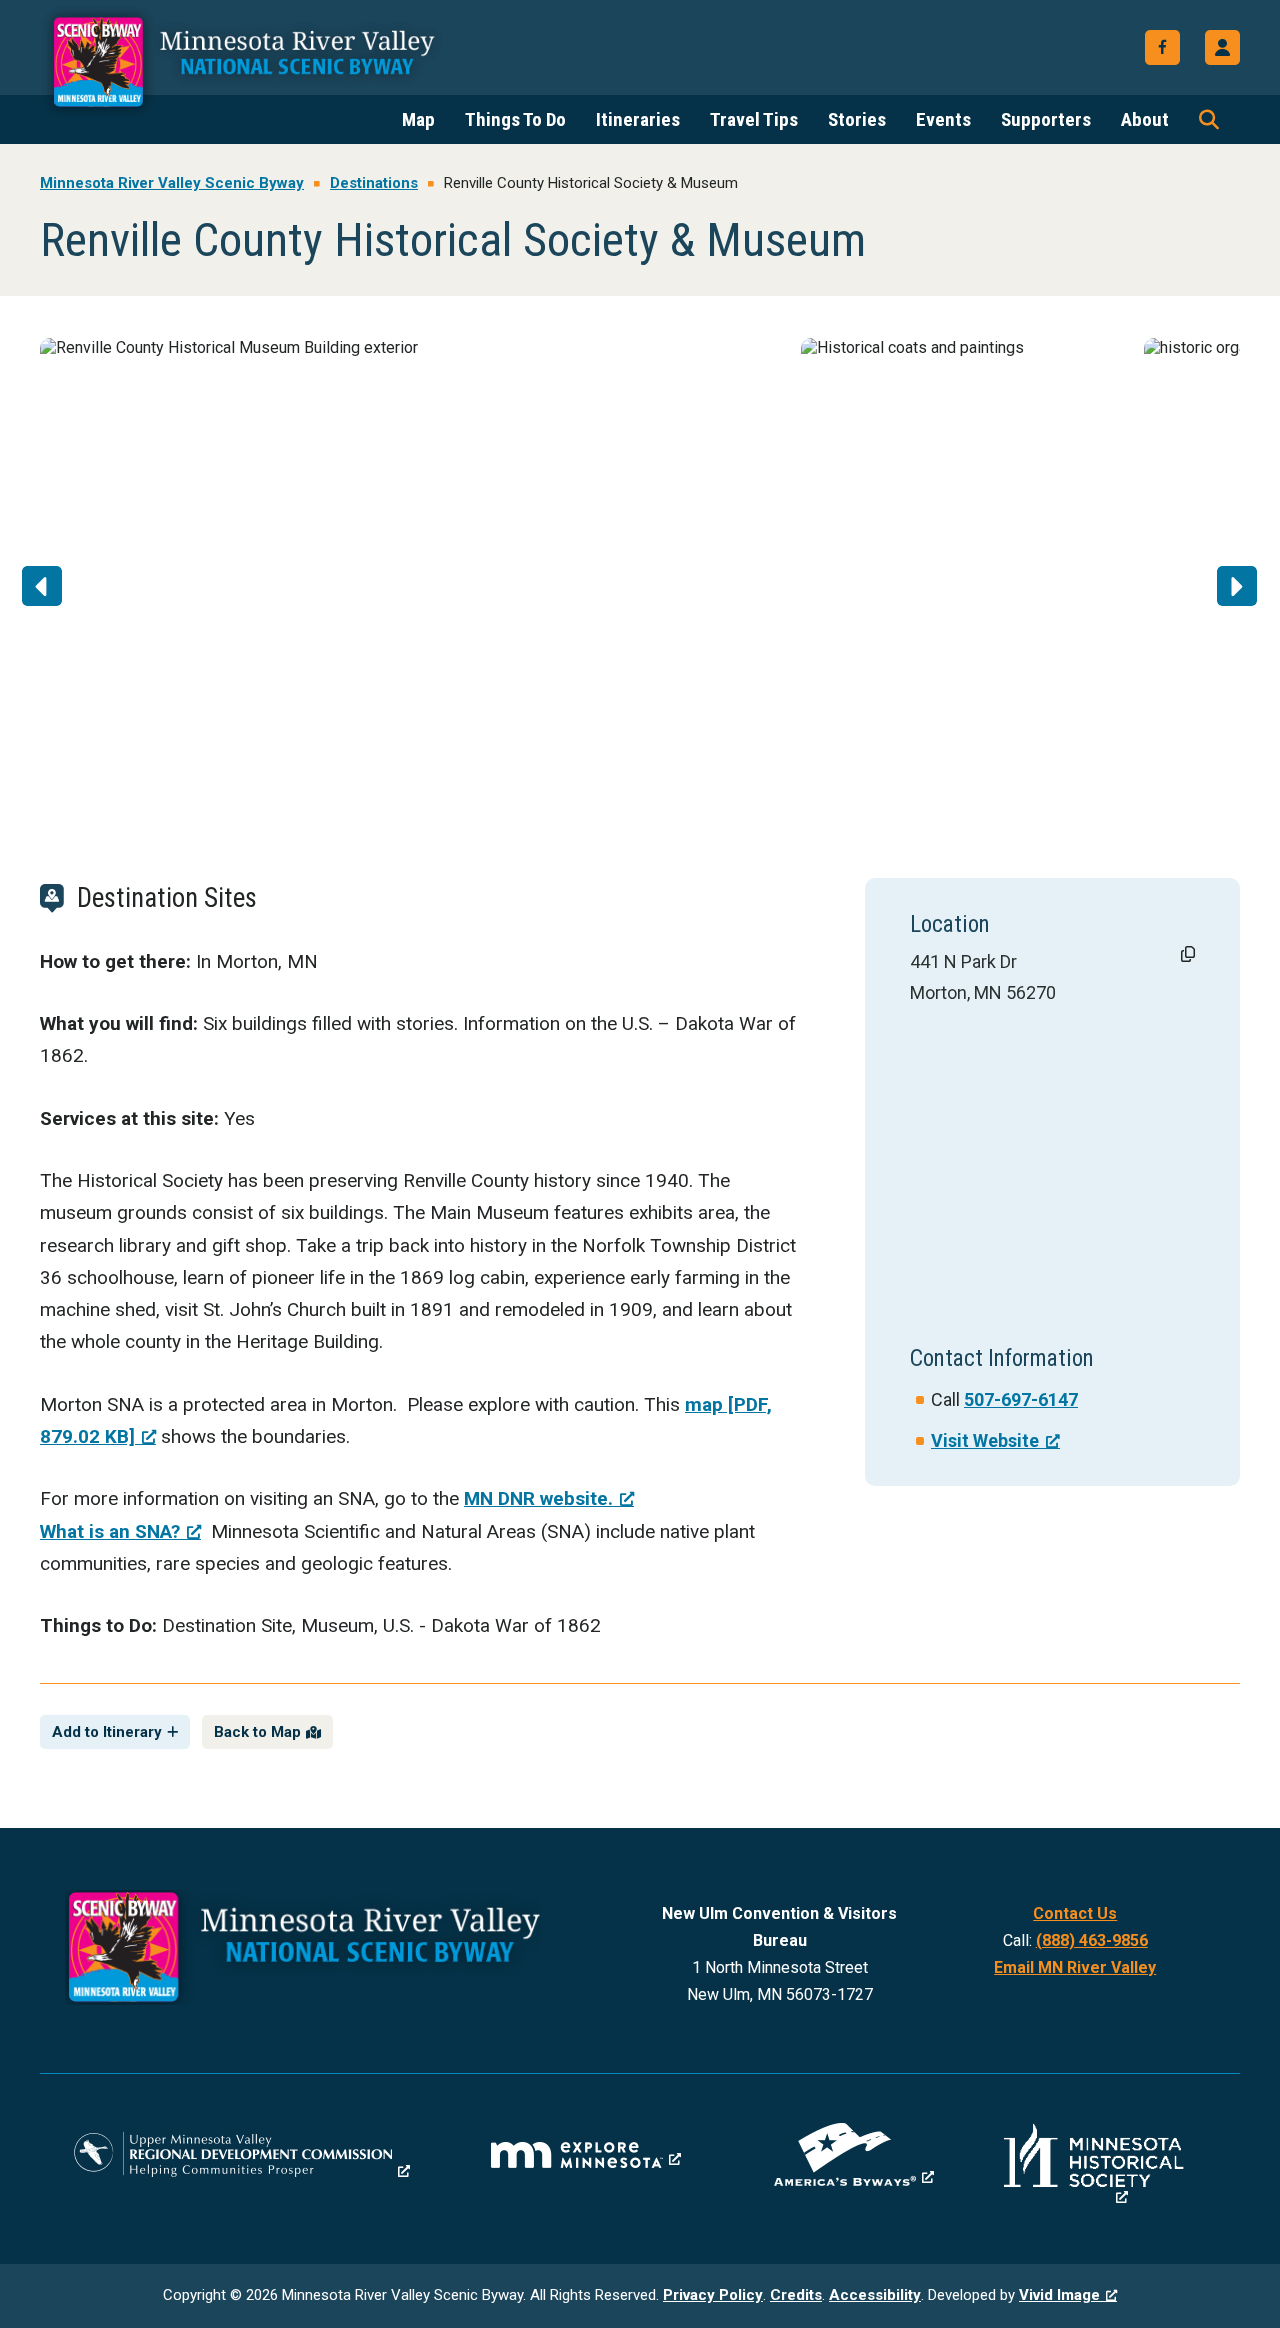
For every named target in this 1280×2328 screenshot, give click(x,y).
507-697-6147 (1021, 1399)
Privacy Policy (713, 2295)
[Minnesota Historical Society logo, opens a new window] (1122, 2164)
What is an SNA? (110, 1531)
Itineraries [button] (638, 119)
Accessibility (875, 2295)
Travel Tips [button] (754, 119)
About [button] (1145, 119)
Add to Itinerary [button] (107, 1732)
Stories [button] (857, 119)
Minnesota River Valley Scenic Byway (243, 62)
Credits (796, 2295)
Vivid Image (1059, 2295)
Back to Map (257, 1732)
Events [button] (943, 119)
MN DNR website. (538, 1498)
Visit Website (985, 1440)
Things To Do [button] (515, 119)
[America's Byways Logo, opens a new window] (854, 2154)
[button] (1222, 47)
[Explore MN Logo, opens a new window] (586, 2155)
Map (418, 119)
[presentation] (93, 588)
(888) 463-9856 (1092, 1940)
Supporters (1046, 119)
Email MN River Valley (1075, 1967)
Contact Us (1075, 1913)
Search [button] (1212, 119)
